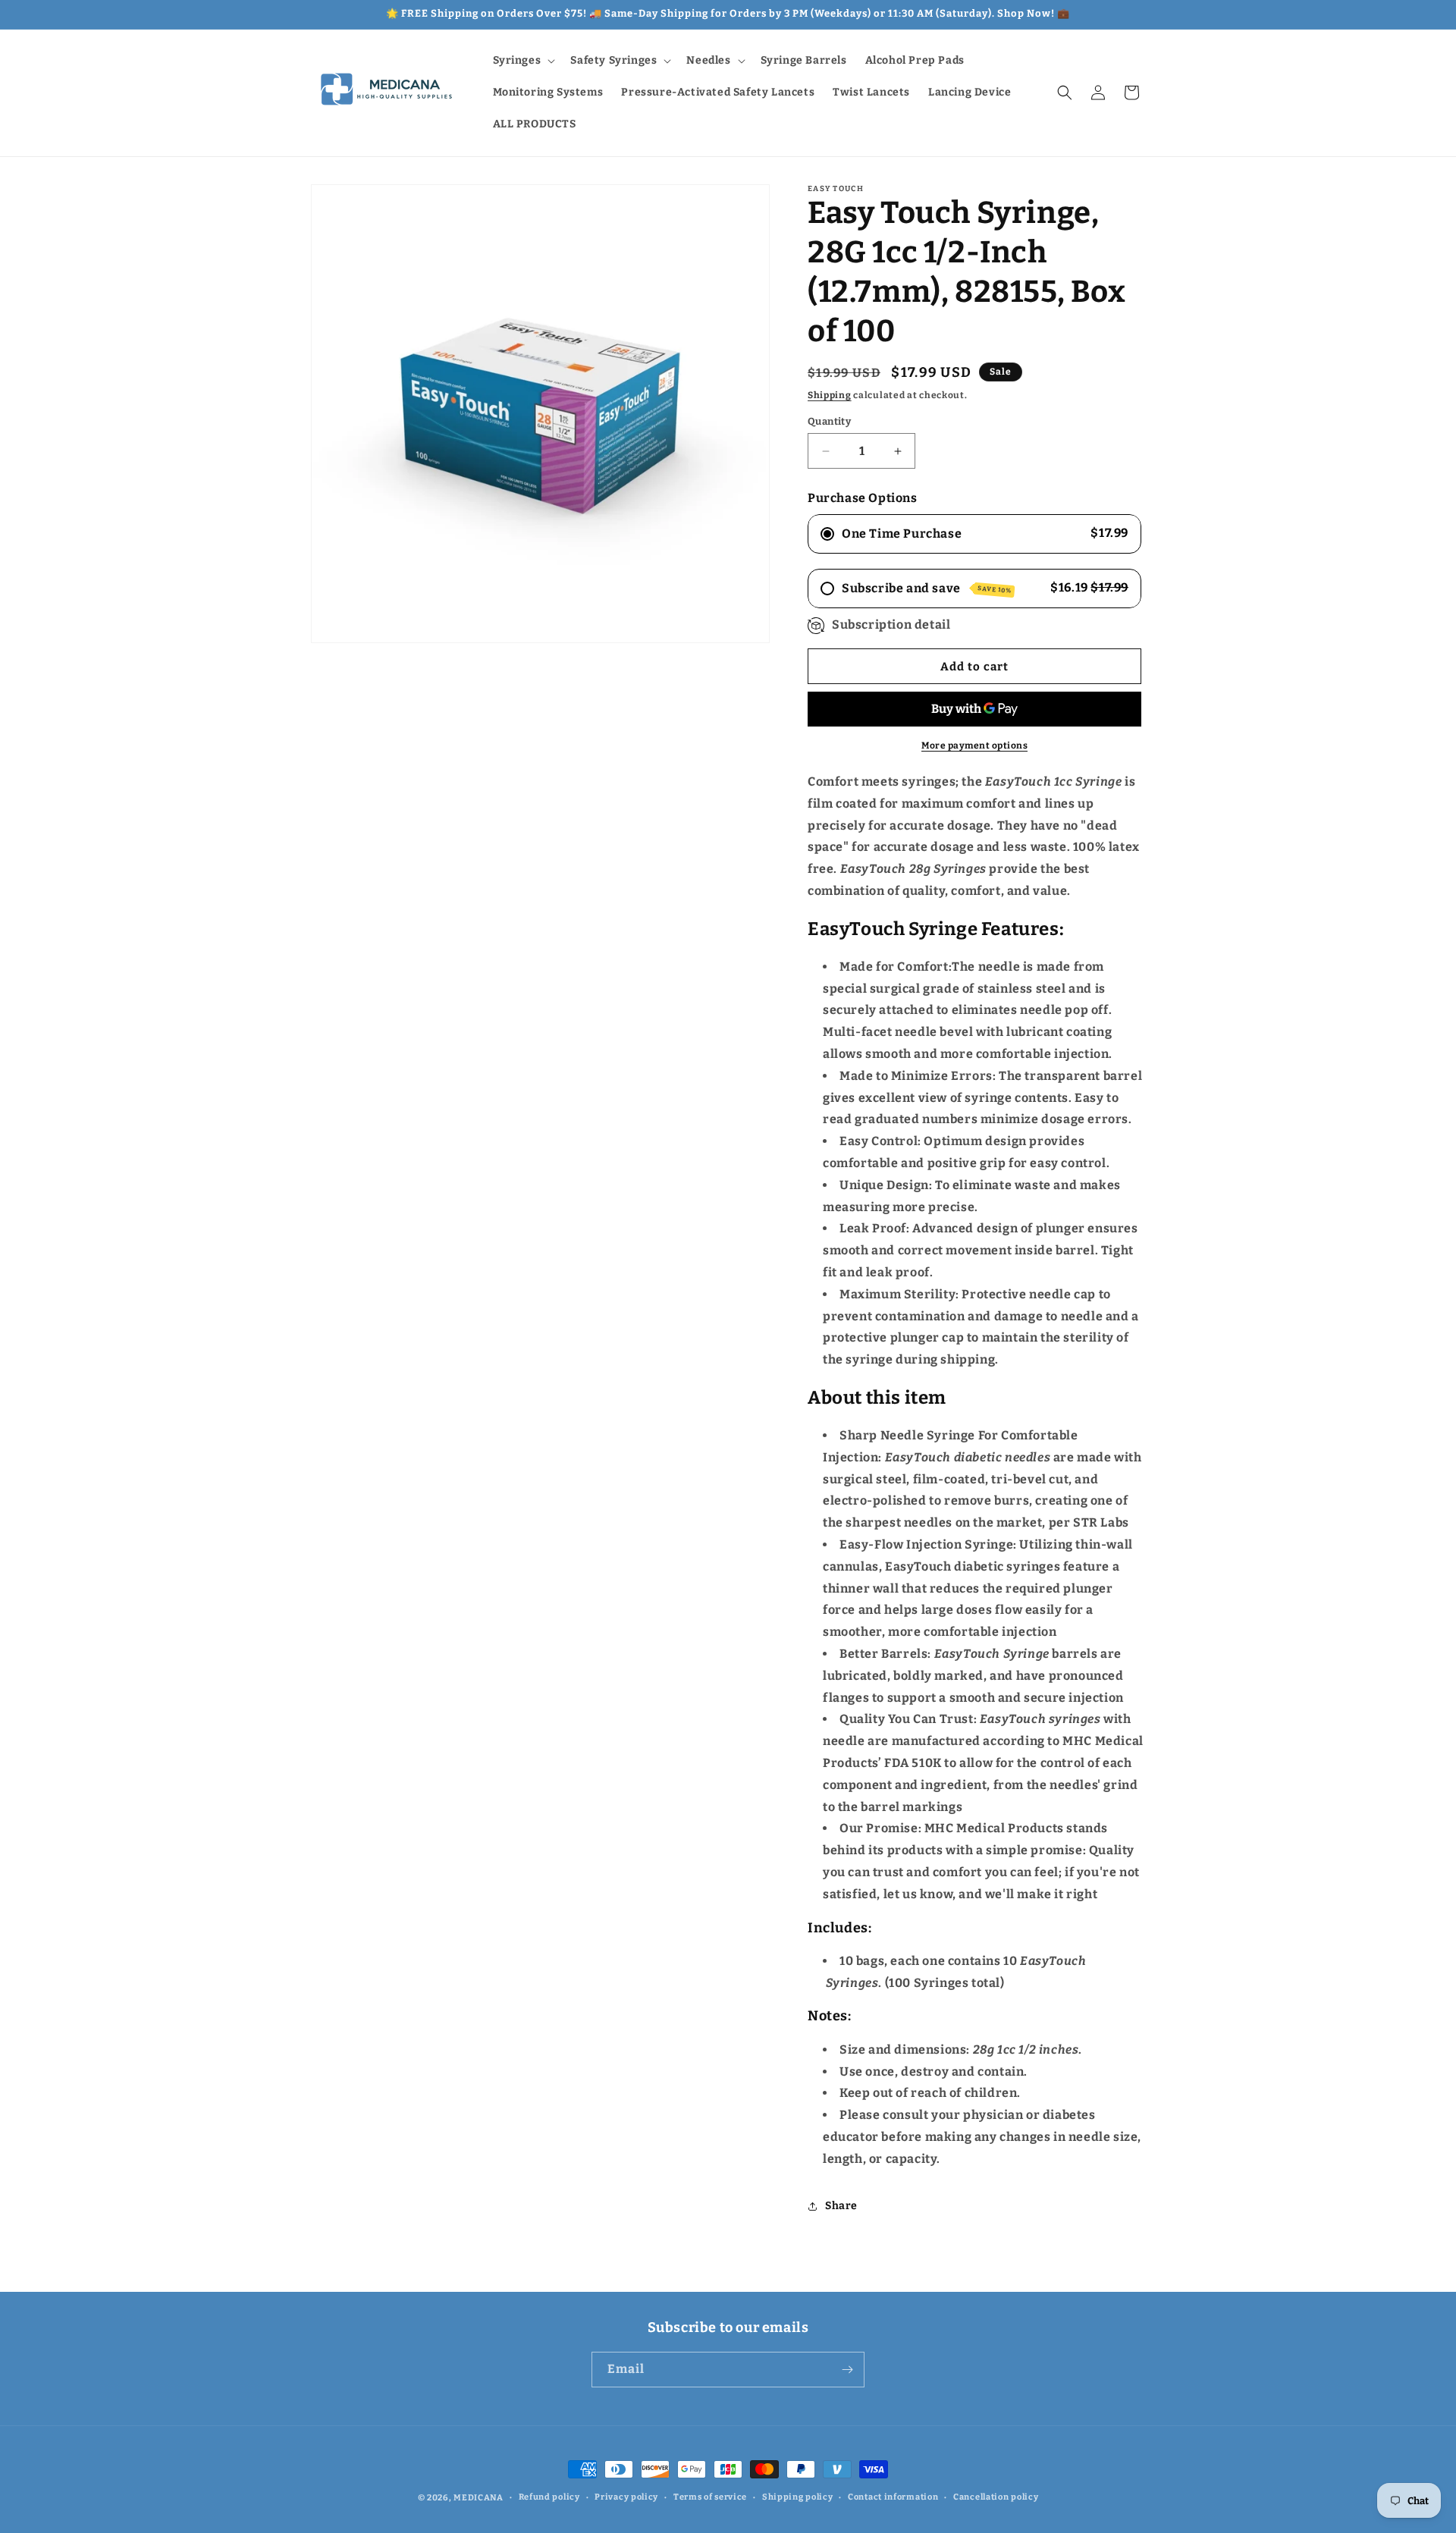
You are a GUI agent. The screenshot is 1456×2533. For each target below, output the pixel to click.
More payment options (974, 745)
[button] (523, 61)
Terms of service (710, 2497)
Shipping (830, 395)
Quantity (829, 421)
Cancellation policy (996, 2497)
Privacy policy (626, 2497)
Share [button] (841, 2206)
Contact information (893, 2497)
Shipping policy (798, 2497)
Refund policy (549, 2497)
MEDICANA (479, 2498)
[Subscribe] (847, 2370)
